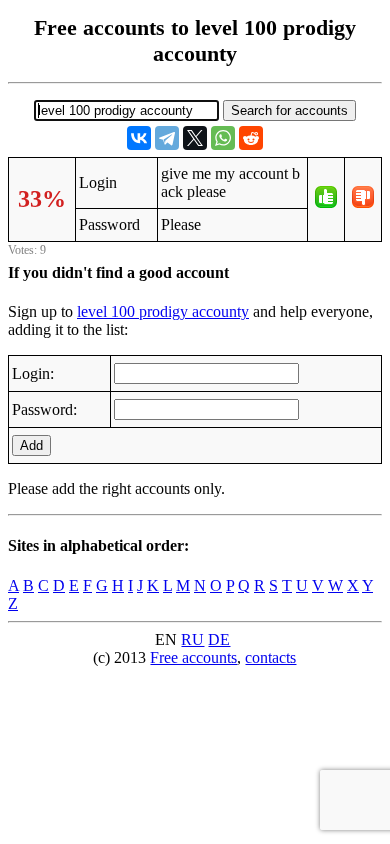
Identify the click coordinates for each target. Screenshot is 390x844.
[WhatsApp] (223, 138)
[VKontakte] (139, 138)
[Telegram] (167, 138)
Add (31, 445)
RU (192, 639)
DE (219, 639)
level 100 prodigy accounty (163, 311)
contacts (270, 657)
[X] (195, 138)
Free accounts (193, 657)
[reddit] (251, 138)
